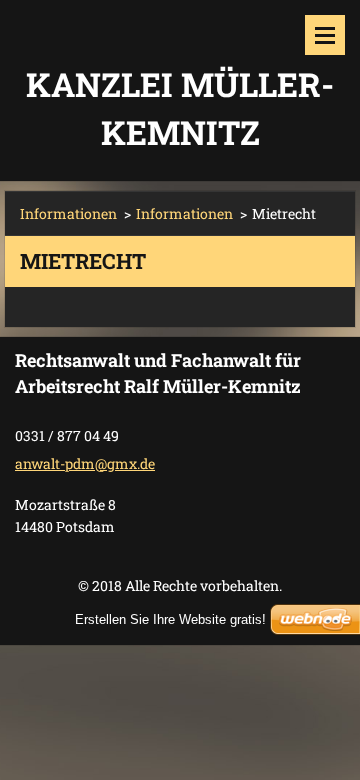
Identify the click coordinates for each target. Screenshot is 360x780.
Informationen (68, 213)
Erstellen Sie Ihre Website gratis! (170, 619)
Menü (325, 35)
